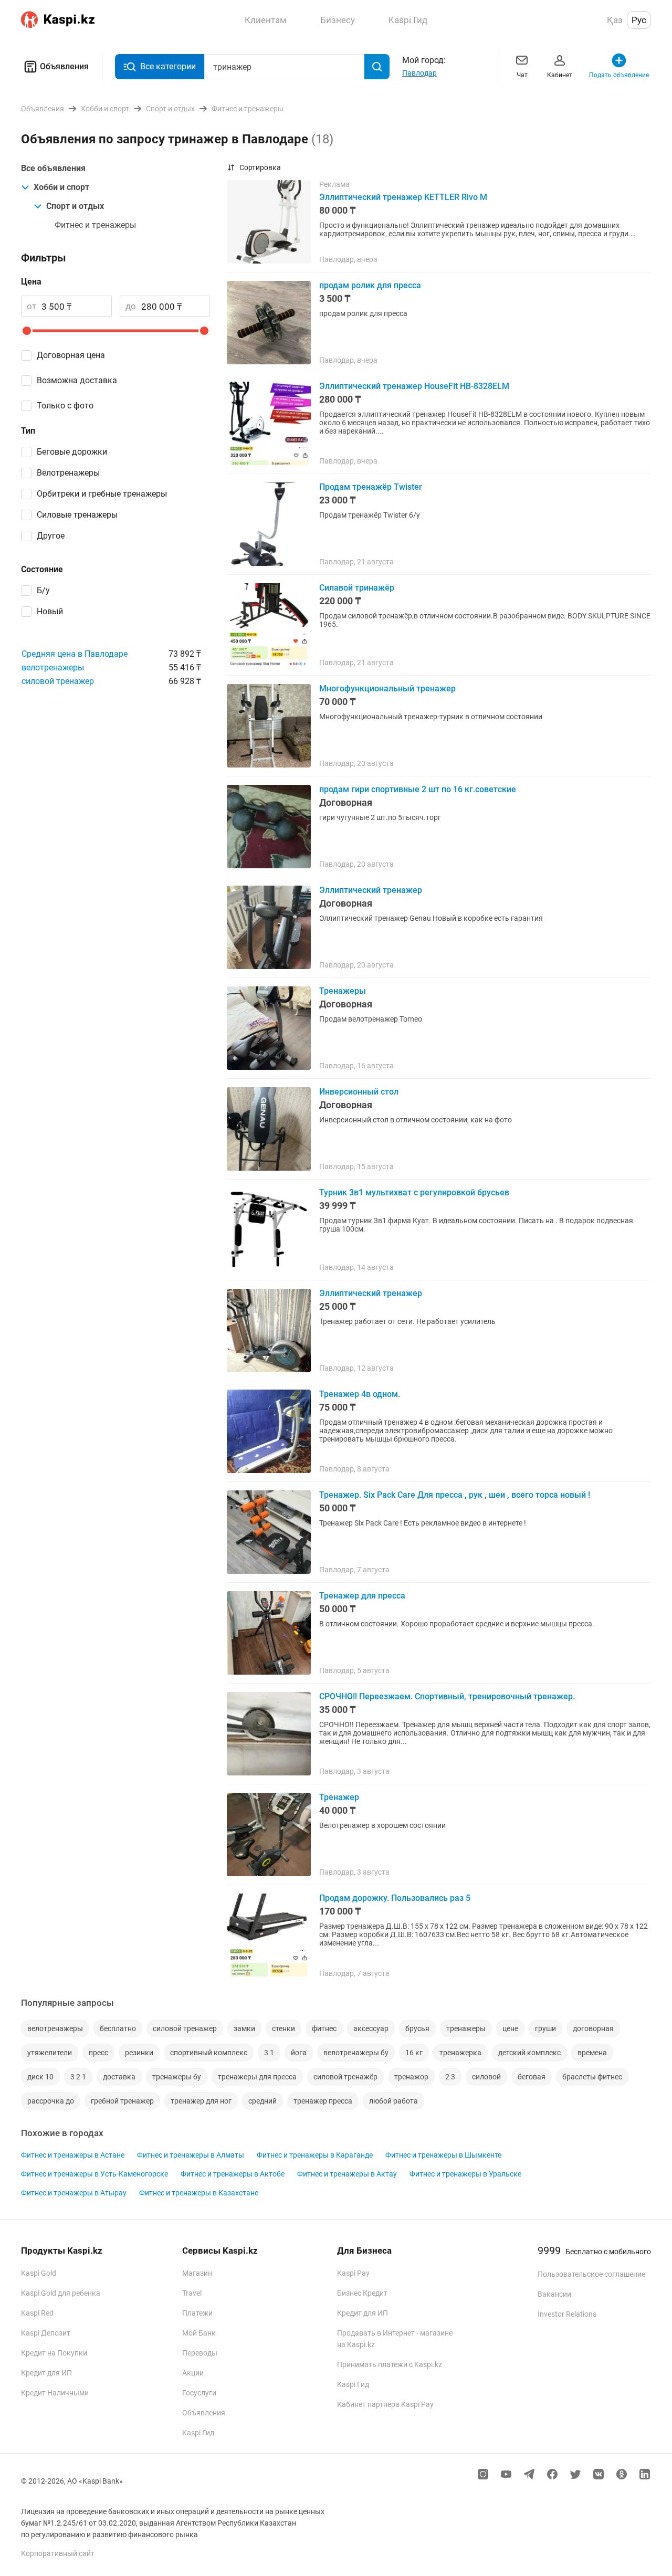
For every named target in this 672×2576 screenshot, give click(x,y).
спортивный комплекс (209, 2053)
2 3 (450, 2077)
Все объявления (53, 168)
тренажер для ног (201, 2101)
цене (510, 2028)
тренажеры (466, 2028)
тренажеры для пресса (257, 2077)
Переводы (200, 2353)
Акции (193, 2373)
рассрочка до (51, 2101)
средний (262, 2101)
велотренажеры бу (356, 2053)
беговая (532, 2077)
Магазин (197, 2273)
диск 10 (40, 2077)
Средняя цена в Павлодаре (75, 654)
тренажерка (460, 2053)
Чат (522, 75)
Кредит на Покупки (54, 2353)
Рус (639, 20)
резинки (139, 2053)
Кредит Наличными (55, 2393)
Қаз (615, 20)
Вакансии (554, 2294)
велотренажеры (53, 667)
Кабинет (560, 75)
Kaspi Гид (198, 2433)
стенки (283, 2028)
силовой (486, 2077)
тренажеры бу (177, 2077)
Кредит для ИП (46, 2373)
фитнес (324, 2028)
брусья (417, 2028)
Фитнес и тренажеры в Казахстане (199, 2193)
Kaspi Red (37, 2313)
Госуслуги (199, 2393)
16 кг (414, 2053)
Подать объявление (619, 75)
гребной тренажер (122, 2101)
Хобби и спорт (61, 187)
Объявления (64, 66)
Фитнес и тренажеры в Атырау (74, 2193)
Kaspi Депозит (46, 2333)
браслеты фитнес (592, 2077)
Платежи (197, 2313)
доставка (119, 2077)
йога (299, 2053)
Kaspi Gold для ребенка (61, 2293)
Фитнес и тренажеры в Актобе (233, 2174)
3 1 (269, 2053)
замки (244, 2028)
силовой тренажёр (345, 2077)
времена (592, 2053)
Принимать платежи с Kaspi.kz (390, 2364)
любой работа (393, 2101)
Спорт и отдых (75, 206)
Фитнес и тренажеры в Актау (347, 2174)
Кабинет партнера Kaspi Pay (385, 2404)
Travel (192, 2293)
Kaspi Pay (353, 2273)
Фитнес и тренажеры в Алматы (191, 2155)
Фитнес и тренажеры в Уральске (465, 2174)
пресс (98, 2053)
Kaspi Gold (39, 2273)
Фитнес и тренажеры (95, 225)
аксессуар (371, 2028)
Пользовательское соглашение (591, 2274)
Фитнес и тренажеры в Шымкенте (443, 2155)
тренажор (411, 2077)
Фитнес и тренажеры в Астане (73, 2155)
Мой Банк (199, 2333)
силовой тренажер (58, 681)
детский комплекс (529, 2053)
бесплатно (118, 2028)
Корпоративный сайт (58, 2553)
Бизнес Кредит (362, 2293)
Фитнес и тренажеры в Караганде (315, 2155)
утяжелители (50, 2053)
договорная (593, 2028)
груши (545, 2028)
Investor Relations (567, 2314)
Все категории (168, 66)
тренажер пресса (323, 2101)
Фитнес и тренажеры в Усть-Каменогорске (94, 2174)
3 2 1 (78, 2077)
